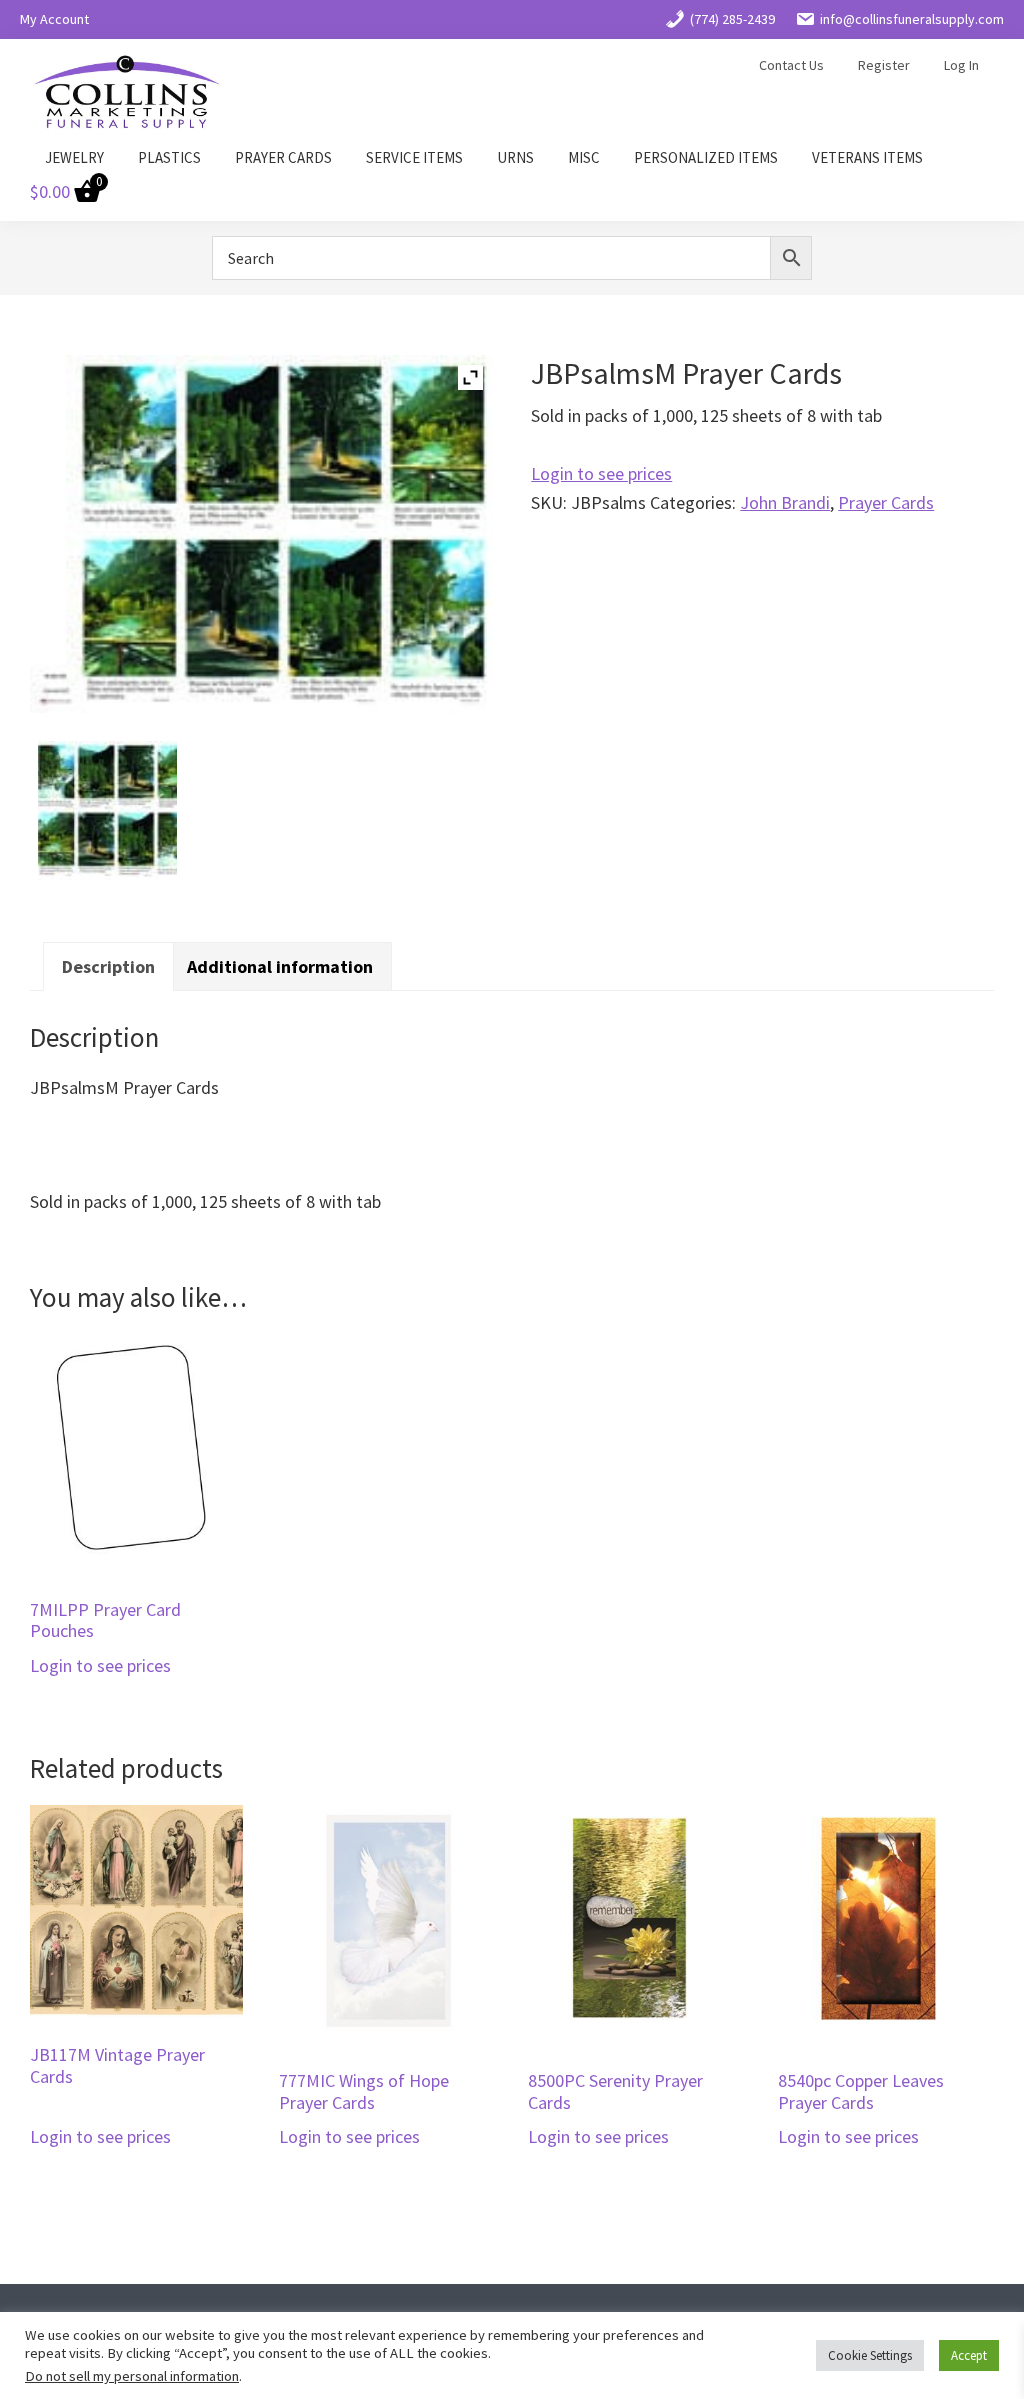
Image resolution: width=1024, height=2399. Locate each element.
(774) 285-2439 (732, 19)
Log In (961, 65)
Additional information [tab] (280, 966)
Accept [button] (969, 2355)
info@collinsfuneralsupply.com (912, 19)
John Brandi (785, 502)
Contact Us (791, 65)
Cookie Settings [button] (870, 2355)
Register (884, 65)
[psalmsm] (107, 810)
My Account (54, 19)
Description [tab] (108, 966)
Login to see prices (601, 473)
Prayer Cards (886, 502)
